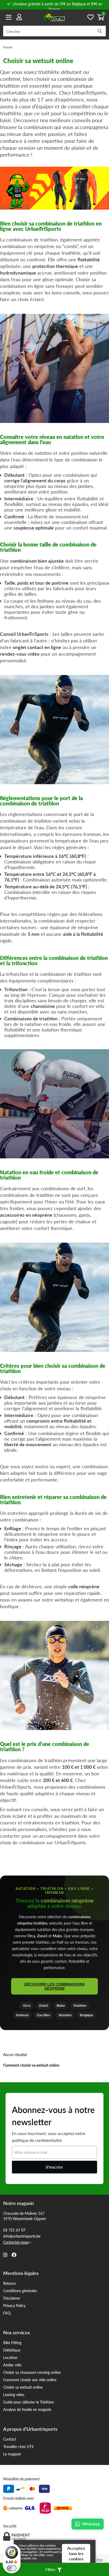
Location (10, 2357)
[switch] (12, 2568)
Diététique (12, 2350)
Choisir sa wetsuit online (23, 2387)
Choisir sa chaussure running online (32, 2372)
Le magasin (12, 2454)
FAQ (7, 2313)
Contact (10, 2439)
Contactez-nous (16, 2242)
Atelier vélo (12, 2365)
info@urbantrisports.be (22, 2236)
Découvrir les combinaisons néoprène (54, 1986)
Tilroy (99, 2559)
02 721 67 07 (14, 2230)
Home (8, 47)
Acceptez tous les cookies (76, 2553)
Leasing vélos (14, 2394)
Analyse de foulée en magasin (27, 2409)
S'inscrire (54, 2167)
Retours (10, 2283)
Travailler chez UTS (18, 2446)
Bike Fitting (12, 2343)
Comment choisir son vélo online (30, 2380)
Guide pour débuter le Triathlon (29, 2402)
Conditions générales (20, 2291)
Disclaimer (12, 2298)
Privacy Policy (14, 2305)
